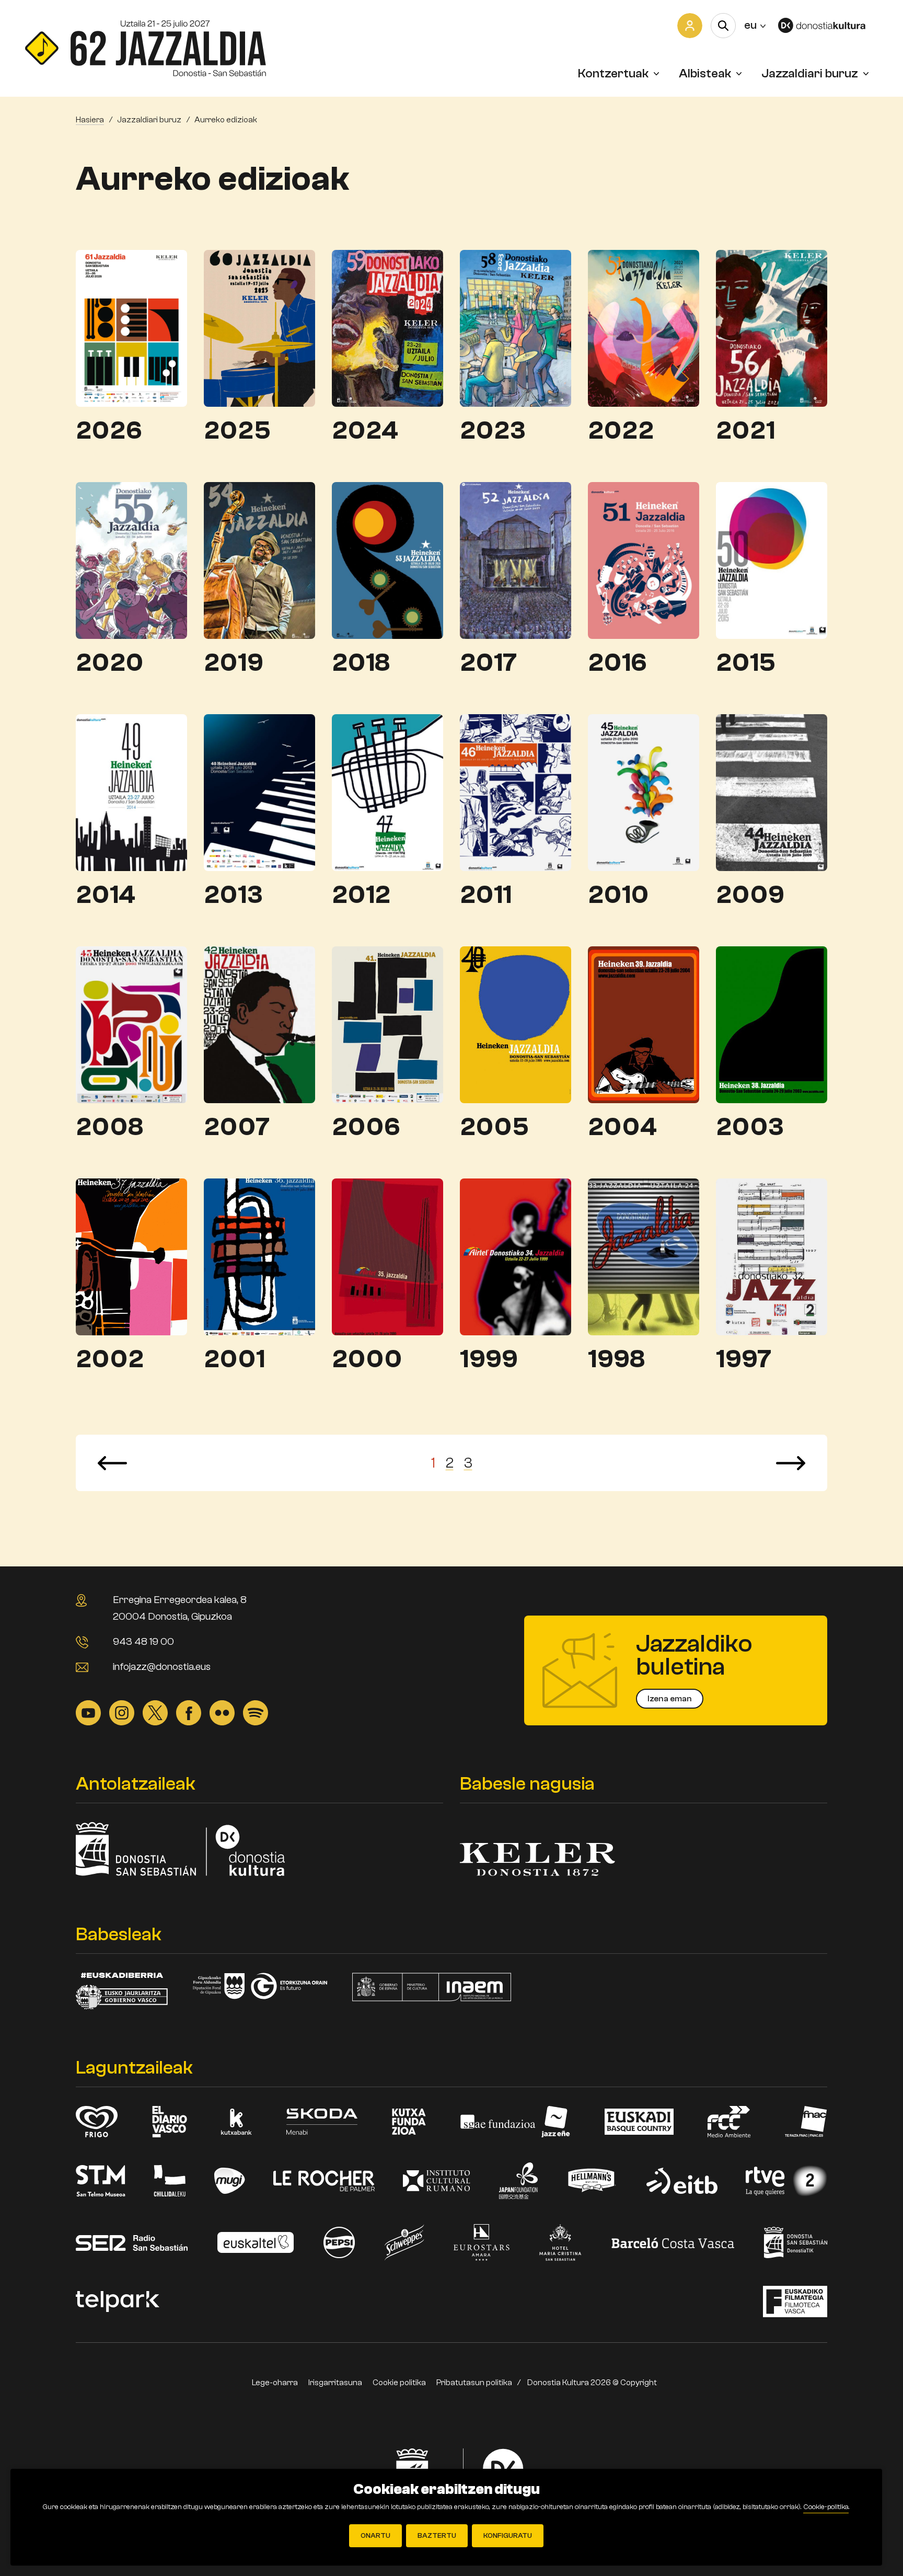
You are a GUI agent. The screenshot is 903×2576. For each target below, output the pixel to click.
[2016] (644, 560)
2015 (746, 663)
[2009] (772, 792)
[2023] (516, 328)
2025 (237, 431)
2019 (234, 663)
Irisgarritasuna (335, 2383)
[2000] (387, 1256)
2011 (486, 895)
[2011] (516, 792)
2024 (365, 431)
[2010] (644, 792)
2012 (361, 895)
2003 (750, 1127)
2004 (622, 1127)
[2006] (387, 1024)
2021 (745, 431)
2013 (233, 895)
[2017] (516, 560)
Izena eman (670, 1699)
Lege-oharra (275, 2383)
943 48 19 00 (143, 1641)
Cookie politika (399, 2383)
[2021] (772, 328)
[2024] (387, 328)
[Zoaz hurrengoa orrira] (791, 1463)
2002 (110, 1359)
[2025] (259, 328)
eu (755, 25)
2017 (488, 663)
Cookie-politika (826, 2507)
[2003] (772, 1024)
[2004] (644, 1024)
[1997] (772, 1256)
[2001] (259, 1256)
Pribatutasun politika (474, 2383)
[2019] (259, 560)
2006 (366, 1127)
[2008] (131, 1024)
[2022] (644, 328)
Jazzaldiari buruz (810, 73)
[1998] (644, 1256)
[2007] (259, 1024)
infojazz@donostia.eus (162, 1667)
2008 (109, 1127)
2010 (618, 895)
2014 (106, 895)
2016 (617, 663)
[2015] (772, 560)
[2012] (387, 792)
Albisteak (705, 73)
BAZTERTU (437, 2536)
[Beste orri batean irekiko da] (828, 25)
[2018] (387, 560)
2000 (367, 1359)
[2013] (259, 792)
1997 (744, 1359)
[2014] (131, 792)
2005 (494, 1127)
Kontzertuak (613, 73)
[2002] (131, 1256)
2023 (493, 431)
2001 (234, 1359)
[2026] (131, 328)
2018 (361, 663)
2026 (109, 431)
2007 (237, 1127)
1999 (489, 1359)
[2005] (516, 1024)
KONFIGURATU (508, 2536)
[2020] (131, 560)
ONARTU (375, 2536)
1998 (616, 1359)
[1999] (516, 1256)
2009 (750, 895)
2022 (621, 431)
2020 (110, 663)
